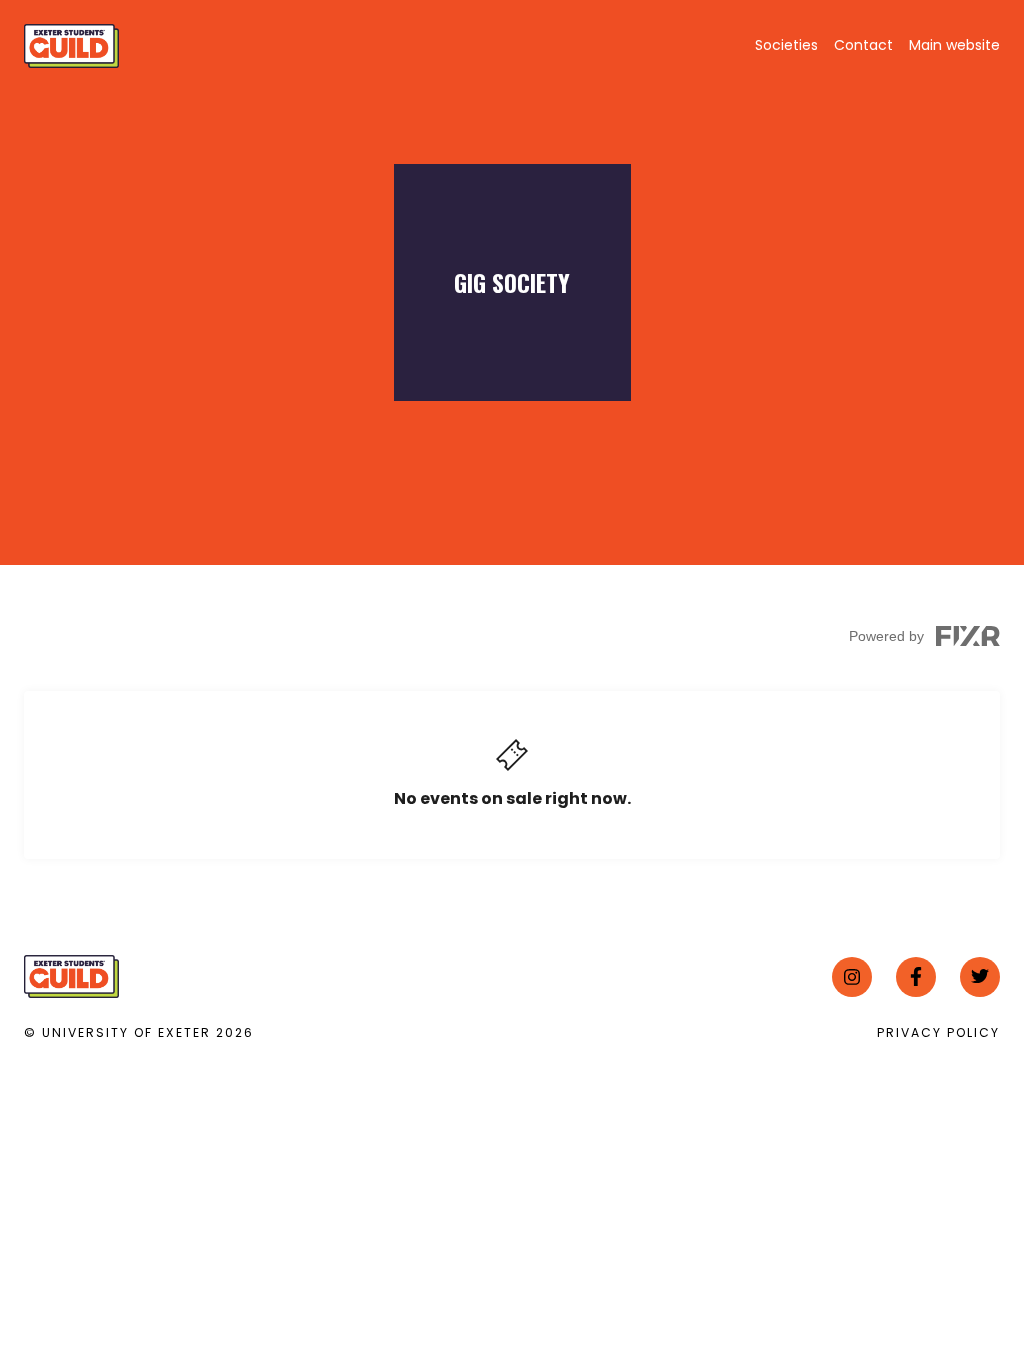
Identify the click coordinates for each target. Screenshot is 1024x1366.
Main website (954, 45)
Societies (786, 45)
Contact (863, 45)
